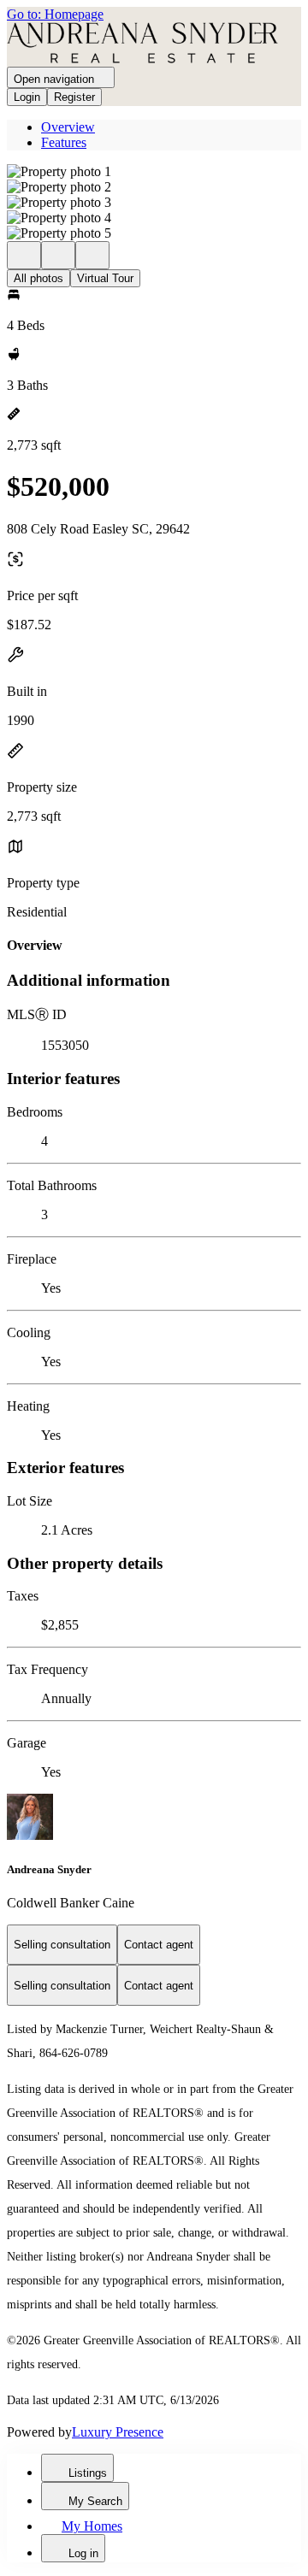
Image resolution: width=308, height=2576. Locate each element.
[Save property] (58, 255)
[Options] (24, 255)
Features (64, 142)
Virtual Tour (105, 278)
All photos (38, 278)
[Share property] (92, 255)
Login (27, 97)
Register (74, 97)
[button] (154, 172)
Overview (68, 127)
